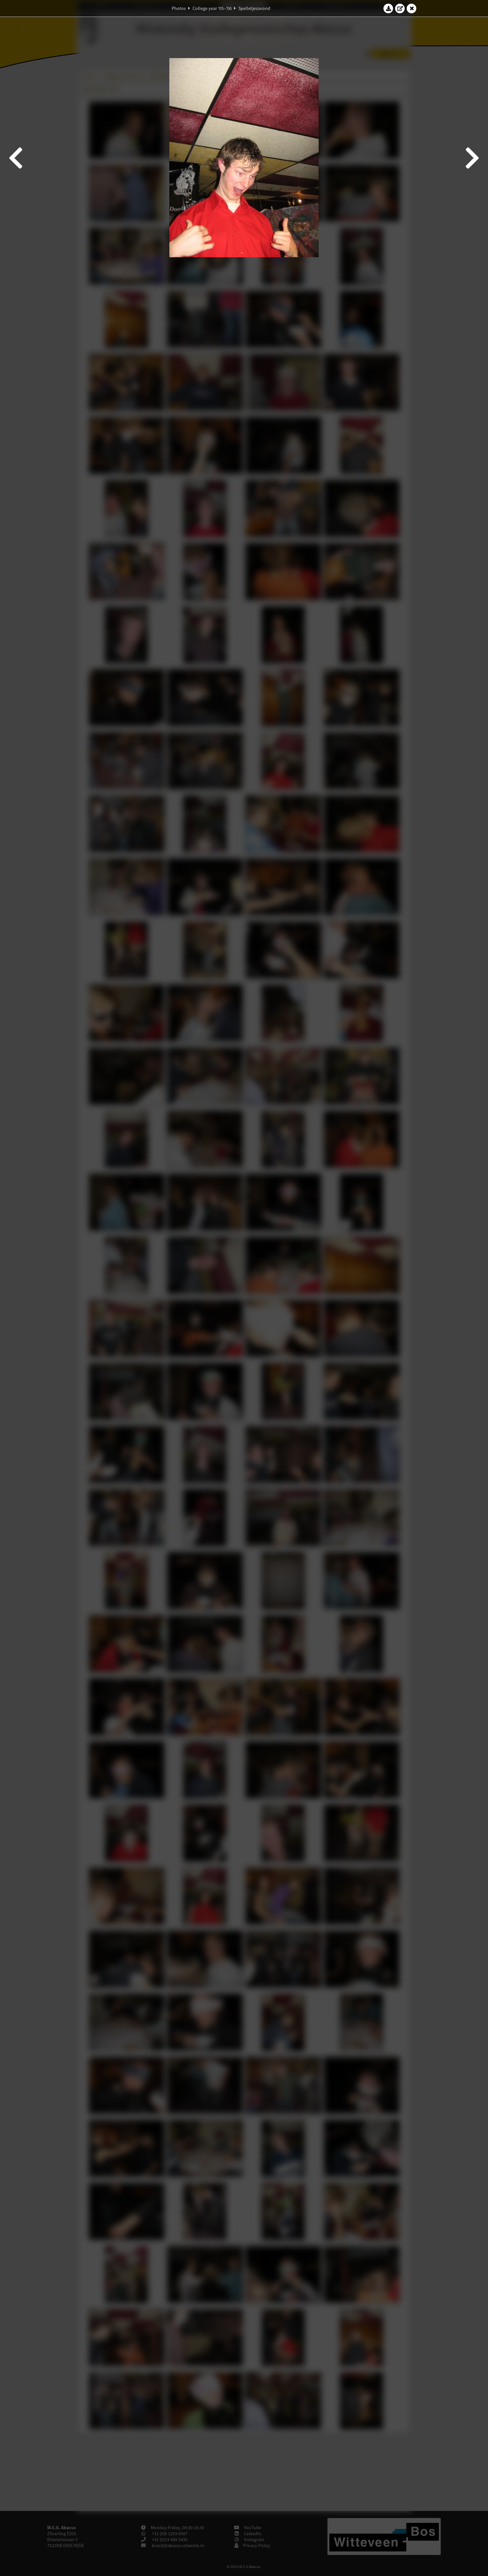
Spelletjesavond (254, 8)
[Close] (412, 8)
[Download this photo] (388, 8)
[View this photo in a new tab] (400, 8)
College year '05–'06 (212, 8)
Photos (179, 8)
